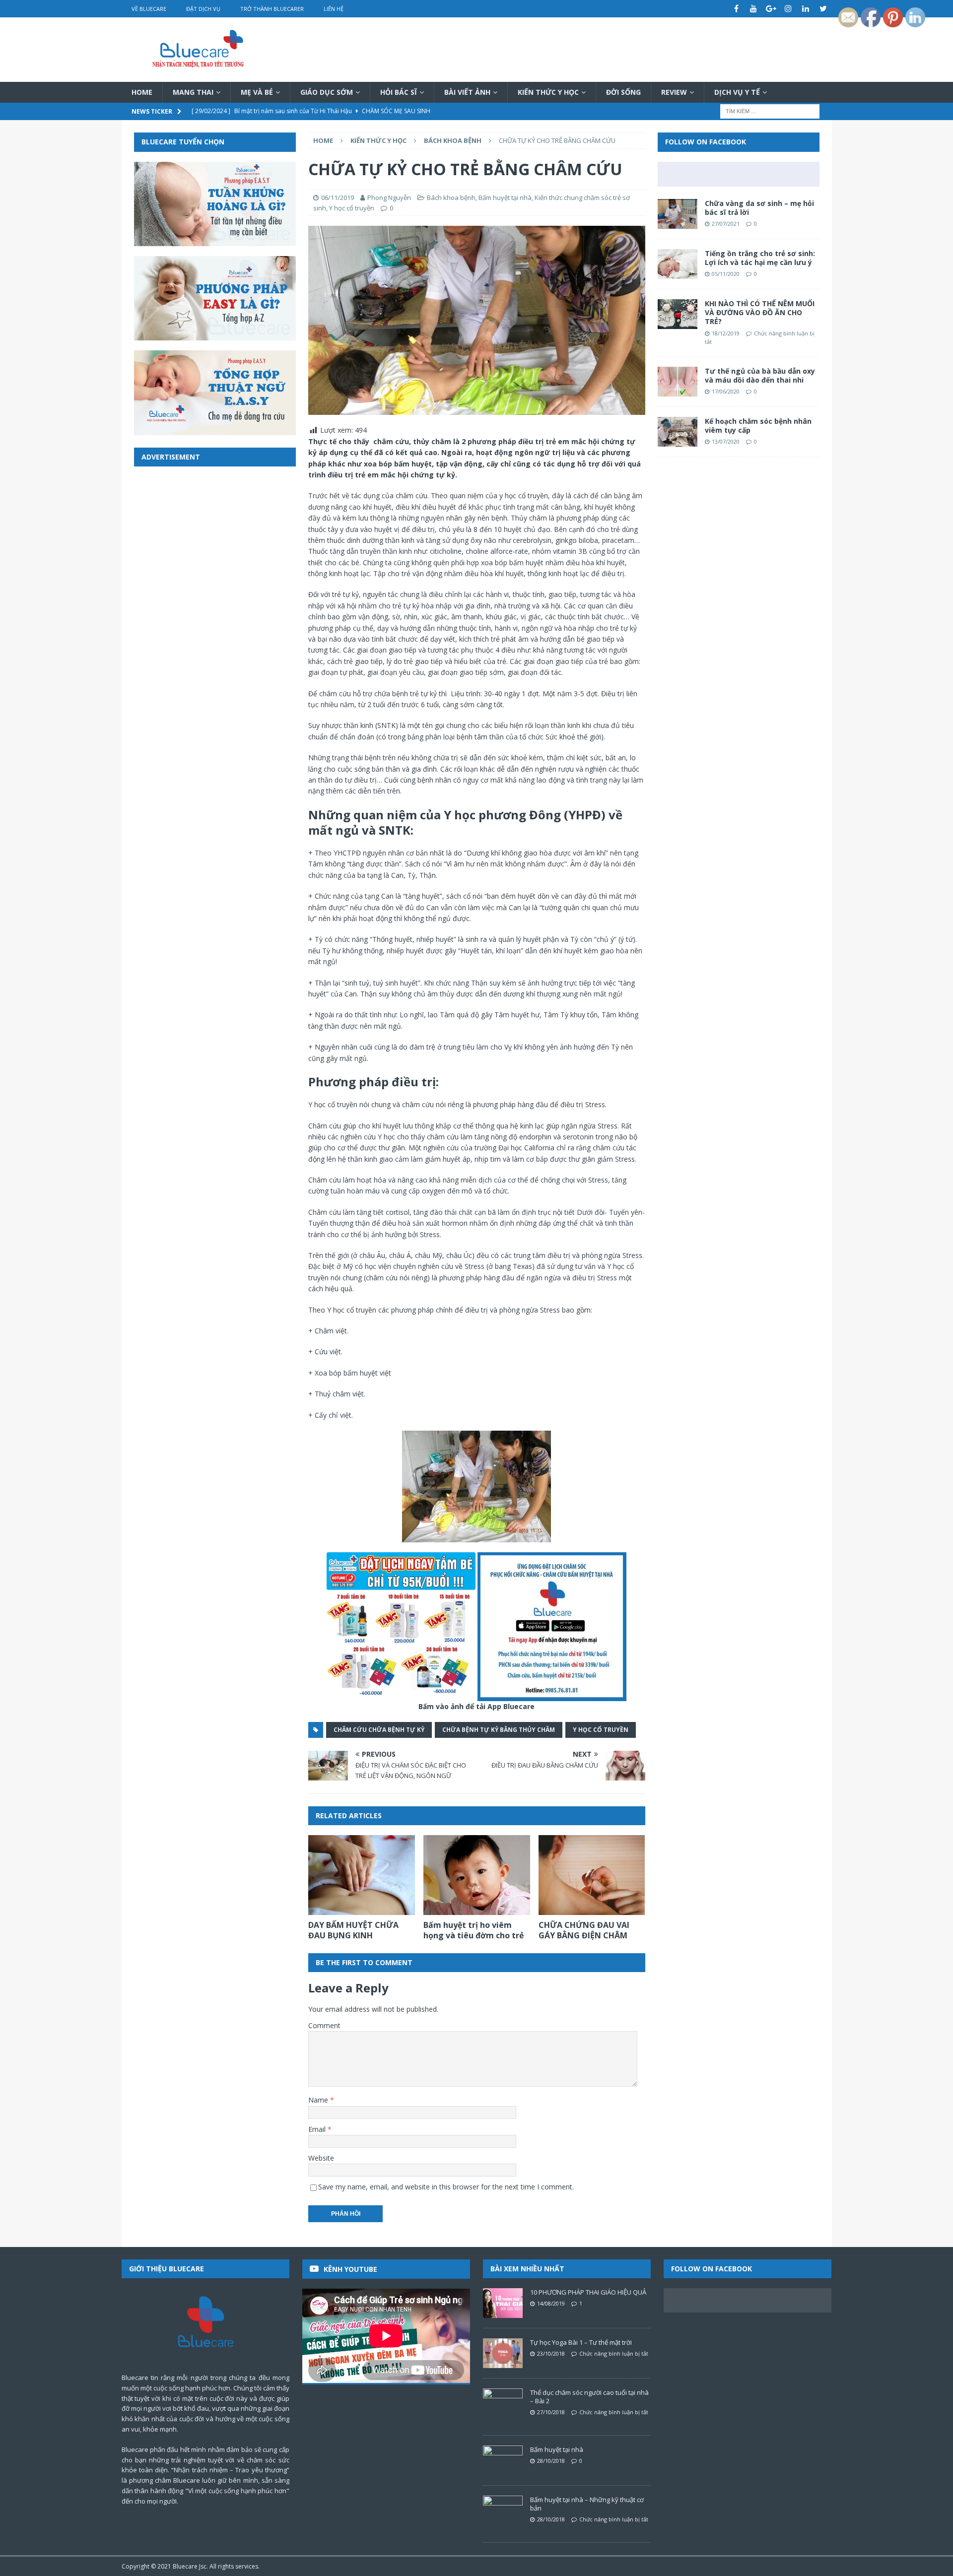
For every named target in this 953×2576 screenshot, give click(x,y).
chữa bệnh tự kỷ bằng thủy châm (499, 1730)
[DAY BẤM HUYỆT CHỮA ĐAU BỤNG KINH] (362, 1875)
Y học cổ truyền (352, 208)
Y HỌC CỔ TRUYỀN (601, 1730)
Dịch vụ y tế (737, 92)
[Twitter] (823, 9)
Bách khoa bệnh (451, 198)
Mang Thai (193, 92)
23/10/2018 (551, 2353)
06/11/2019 (338, 198)
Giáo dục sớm (327, 92)
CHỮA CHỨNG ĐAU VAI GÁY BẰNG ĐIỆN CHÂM (584, 1930)
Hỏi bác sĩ (399, 92)
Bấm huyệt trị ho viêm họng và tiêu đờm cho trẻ (474, 1930)
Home (142, 92)
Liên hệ (334, 9)
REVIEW (674, 92)
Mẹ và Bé (257, 92)
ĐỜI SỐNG (623, 92)
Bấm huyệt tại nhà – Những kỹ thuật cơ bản (587, 2504)
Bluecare (185, 2566)
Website (321, 2158)
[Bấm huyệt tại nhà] (503, 2460)
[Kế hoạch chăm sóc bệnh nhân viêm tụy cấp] (678, 432)
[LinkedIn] (806, 9)
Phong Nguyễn (389, 198)
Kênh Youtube (350, 2269)
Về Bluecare (149, 9)
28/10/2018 (551, 2461)
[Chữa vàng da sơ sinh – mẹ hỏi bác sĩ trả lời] (678, 214)
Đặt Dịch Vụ (203, 9)
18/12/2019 (726, 333)
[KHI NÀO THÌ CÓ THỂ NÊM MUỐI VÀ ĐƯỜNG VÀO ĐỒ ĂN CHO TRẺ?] (678, 314)
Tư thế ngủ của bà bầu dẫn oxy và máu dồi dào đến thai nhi (760, 375)
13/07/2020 (726, 441)
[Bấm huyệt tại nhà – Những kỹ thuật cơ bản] (503, 2510)
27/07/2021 (726, 224)
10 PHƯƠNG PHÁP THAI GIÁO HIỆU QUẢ (588, 2292)
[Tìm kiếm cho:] (770, 111)
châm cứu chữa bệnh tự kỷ (379, 1730)
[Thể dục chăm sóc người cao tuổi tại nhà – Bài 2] (503, 2403)
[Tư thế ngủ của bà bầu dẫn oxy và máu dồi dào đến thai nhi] (678, 382)
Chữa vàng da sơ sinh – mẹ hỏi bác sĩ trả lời (759, 208)
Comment (324, 2025)
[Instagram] (788, 9)
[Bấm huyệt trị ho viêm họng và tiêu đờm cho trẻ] (477, 1875)
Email (318, 2129)
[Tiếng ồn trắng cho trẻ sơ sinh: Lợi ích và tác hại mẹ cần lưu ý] (678, 264)
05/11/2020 (726, 274)
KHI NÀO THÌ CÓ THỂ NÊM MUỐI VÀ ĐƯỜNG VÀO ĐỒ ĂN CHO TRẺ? (760, 312)
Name (319, 2100)
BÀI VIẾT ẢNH (467, 92)
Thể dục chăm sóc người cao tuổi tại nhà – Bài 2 (589, 2397)
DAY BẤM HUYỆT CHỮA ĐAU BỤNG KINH (353, 1930)
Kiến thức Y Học (548, 92)
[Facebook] (736, 9)
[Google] (771, 9)
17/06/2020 (726, 391)
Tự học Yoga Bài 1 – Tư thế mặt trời (581, 2342)
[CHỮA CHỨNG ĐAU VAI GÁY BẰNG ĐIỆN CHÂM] (592, 1875)
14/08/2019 (551, 2303)
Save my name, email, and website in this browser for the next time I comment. (446, 2187)
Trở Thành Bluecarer (272, 9)
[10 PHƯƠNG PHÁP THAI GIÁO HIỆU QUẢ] (503, 2303)
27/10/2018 (551, 2412)
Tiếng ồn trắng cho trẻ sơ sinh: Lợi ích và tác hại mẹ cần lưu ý (760, 258)
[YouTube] (754, 9)
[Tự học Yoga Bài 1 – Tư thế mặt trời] (503, 2353)
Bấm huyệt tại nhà (505, 198)
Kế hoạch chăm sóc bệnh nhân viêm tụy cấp (758, 426)
